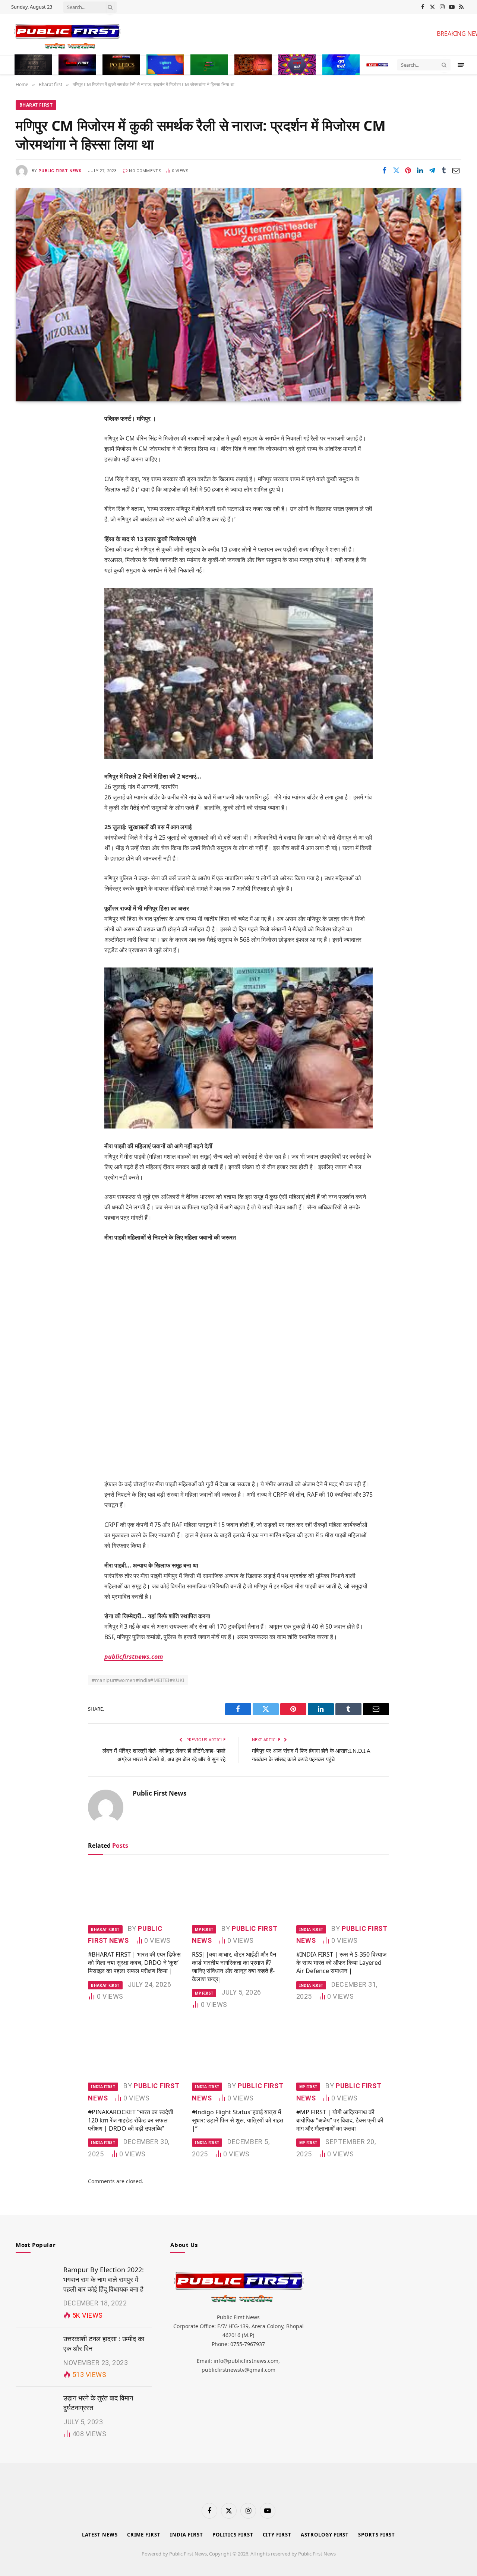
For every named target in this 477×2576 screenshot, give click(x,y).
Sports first (377, 2535)
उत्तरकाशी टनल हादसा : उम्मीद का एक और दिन (104, 2343)
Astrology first (325, 2535)
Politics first (233, 2535)
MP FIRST (204, 1929)
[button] (461, 65)
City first (277, 2535)
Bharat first (36, 105)
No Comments (145, 171)
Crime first (144, 2535)
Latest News (100, 2535)
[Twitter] (28, 457)
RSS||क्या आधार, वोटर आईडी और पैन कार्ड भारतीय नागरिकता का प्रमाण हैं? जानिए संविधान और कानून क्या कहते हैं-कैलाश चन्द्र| (234, 1967)
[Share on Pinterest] (408, 170)
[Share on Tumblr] (444, 170)
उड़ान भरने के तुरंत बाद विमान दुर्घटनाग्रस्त (98, 2403)
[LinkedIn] (28, 476)
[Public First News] (217, 35)
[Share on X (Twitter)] (396, 170)
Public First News (60, 171)
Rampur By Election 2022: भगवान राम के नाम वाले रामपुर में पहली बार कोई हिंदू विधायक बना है (104, 2279)
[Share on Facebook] (384, 170)
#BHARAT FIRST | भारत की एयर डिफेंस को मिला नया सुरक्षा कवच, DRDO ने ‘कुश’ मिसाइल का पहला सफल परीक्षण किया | (134, 1963)
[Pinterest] (28, 495)
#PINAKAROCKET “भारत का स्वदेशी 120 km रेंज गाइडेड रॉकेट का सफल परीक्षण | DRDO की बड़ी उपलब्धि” (131, 2120)
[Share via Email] (456, 170)
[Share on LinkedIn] (420, 170)
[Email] (28, 514)
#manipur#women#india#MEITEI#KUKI (138, 1680)
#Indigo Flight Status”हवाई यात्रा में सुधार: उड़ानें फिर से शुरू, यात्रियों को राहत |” (238, 2120)
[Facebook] (28, 438)
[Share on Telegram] (432, 170)
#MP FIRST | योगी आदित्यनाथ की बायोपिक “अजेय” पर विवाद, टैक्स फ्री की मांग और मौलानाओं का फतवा (340, 2120)
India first (311, 1929)
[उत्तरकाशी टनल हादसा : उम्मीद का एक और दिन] (36, 2348)
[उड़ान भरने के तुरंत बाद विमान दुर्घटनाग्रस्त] (36, 2407)
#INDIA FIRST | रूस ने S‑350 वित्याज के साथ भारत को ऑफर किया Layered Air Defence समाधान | (341, 1963)
